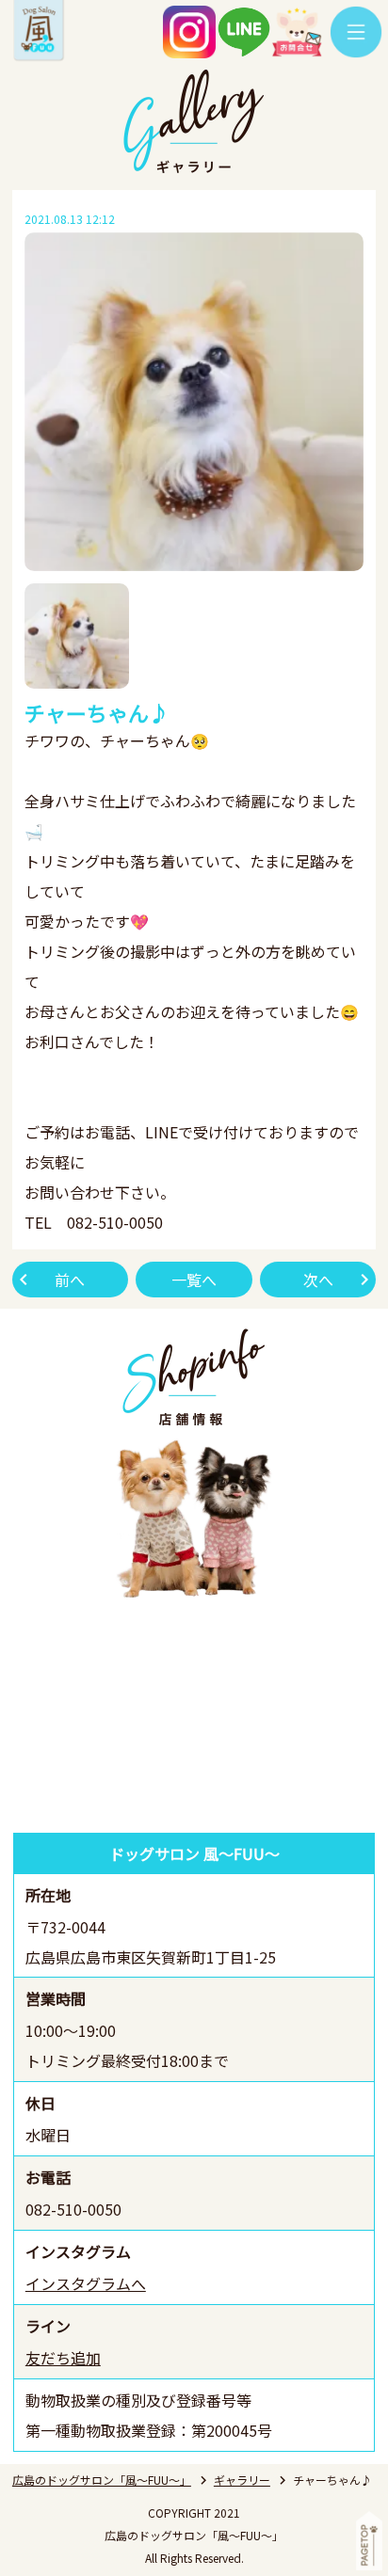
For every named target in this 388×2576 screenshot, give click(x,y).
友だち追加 (63, 2358)
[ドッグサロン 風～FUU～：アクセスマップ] (194, 1717)
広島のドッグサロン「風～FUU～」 (102, 2480)
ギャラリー (242, 2480)
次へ (318, 1280)
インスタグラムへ (86, 2283)
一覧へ (194, 1280)
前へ (70, 1280)
